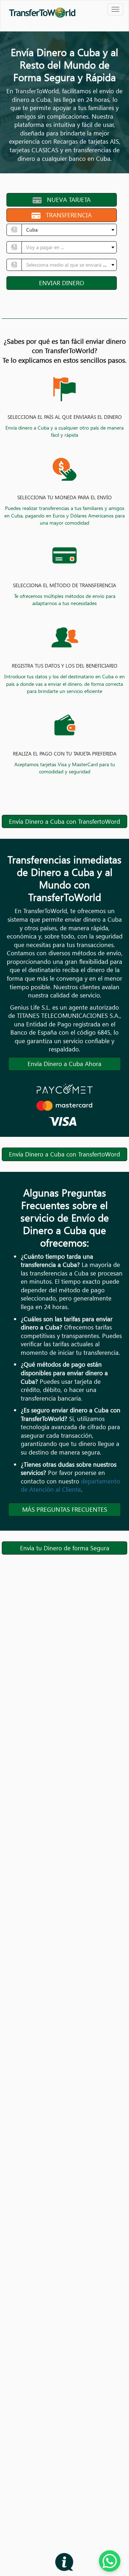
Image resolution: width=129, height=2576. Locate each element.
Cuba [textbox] (32, 230)
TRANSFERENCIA (66, 215)
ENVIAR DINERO (62, 283)
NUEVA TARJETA (66, 200)
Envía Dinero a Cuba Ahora (64, 1064)
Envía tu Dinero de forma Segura (65, 1548)
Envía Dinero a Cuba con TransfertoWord (64, 821)
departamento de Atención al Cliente (70, 1485)
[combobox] (69, 230)
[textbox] (67, 247)
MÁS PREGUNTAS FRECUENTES (65, 1509)
